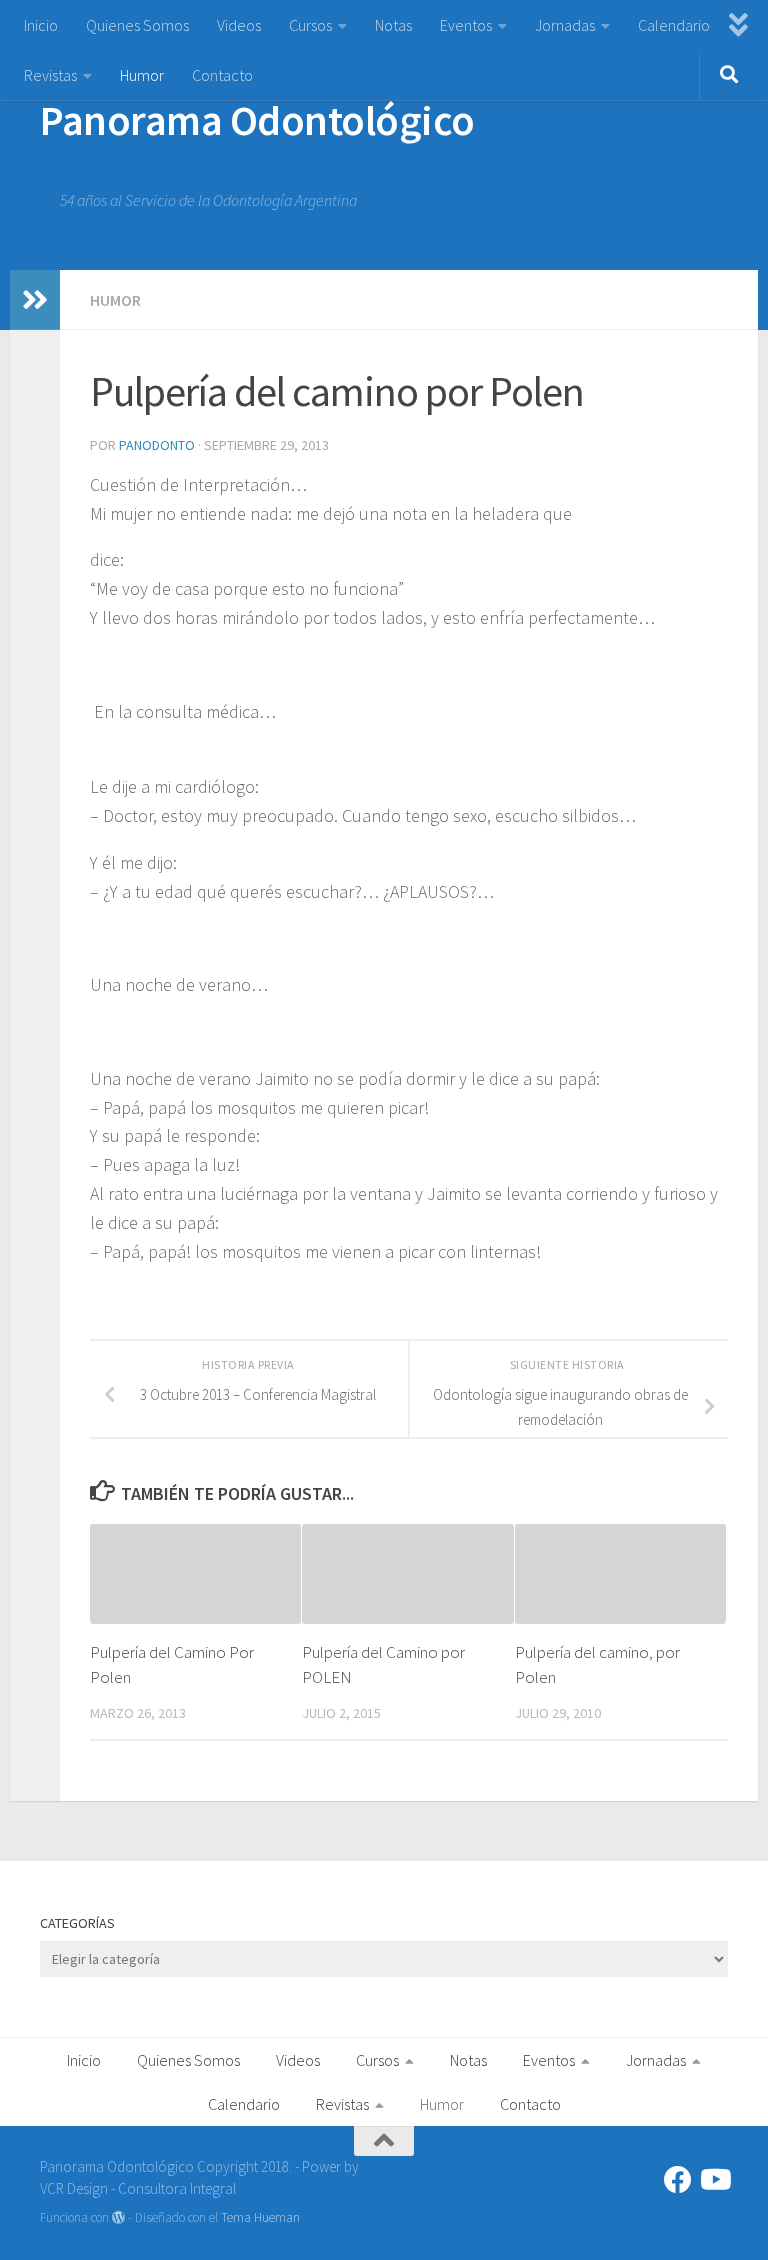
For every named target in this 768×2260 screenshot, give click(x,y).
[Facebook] (678, 2180)
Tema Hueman (260, 2217)
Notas (393, 25)
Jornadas (565, 25)
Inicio (41, 25)
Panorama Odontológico (257, 120)
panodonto (157, 445)
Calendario (674, 25)
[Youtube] (714, 2180)
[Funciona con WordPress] (118, 2217)
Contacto (222, 75)
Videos (239, 25)
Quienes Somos (137, 25)
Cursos (310, 25)
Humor (142, 75)
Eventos (466, 25)
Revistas (50, 75)
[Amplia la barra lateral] (35, 300)
